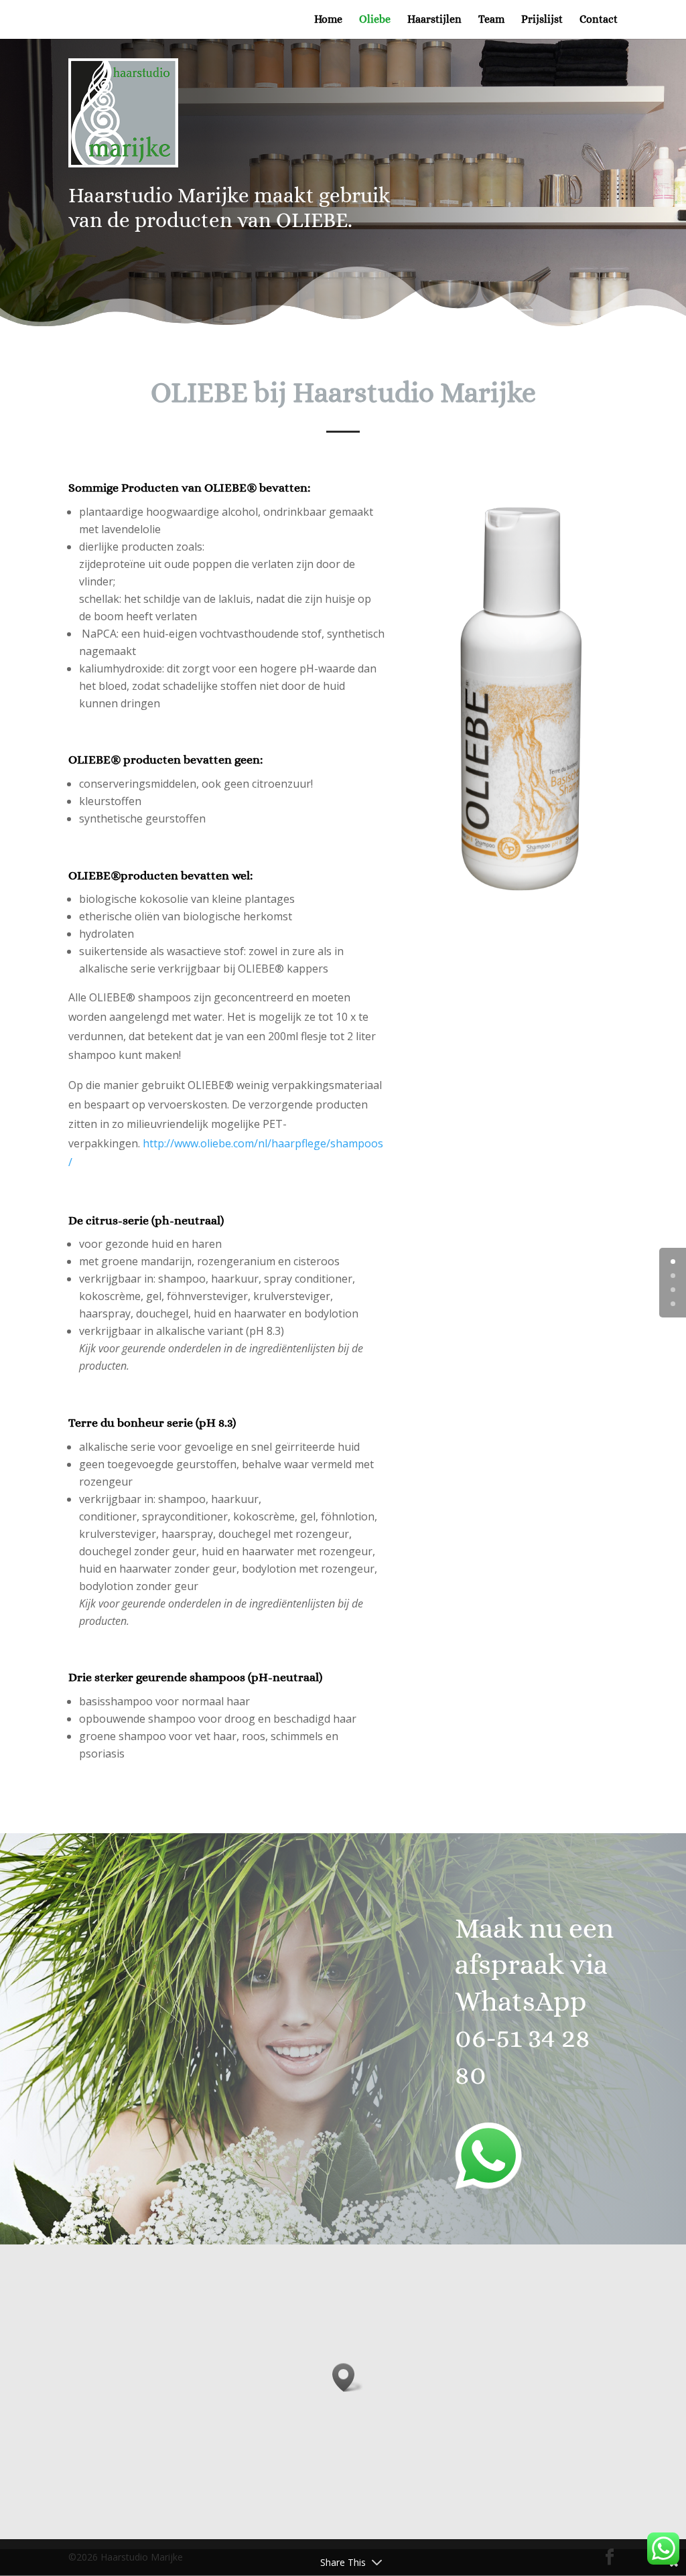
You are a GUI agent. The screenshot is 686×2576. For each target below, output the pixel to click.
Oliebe (375, 20)
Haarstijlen (434, 20)
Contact (599, 20)
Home (328, 20)
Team (491, 20)
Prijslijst (542, 20)
